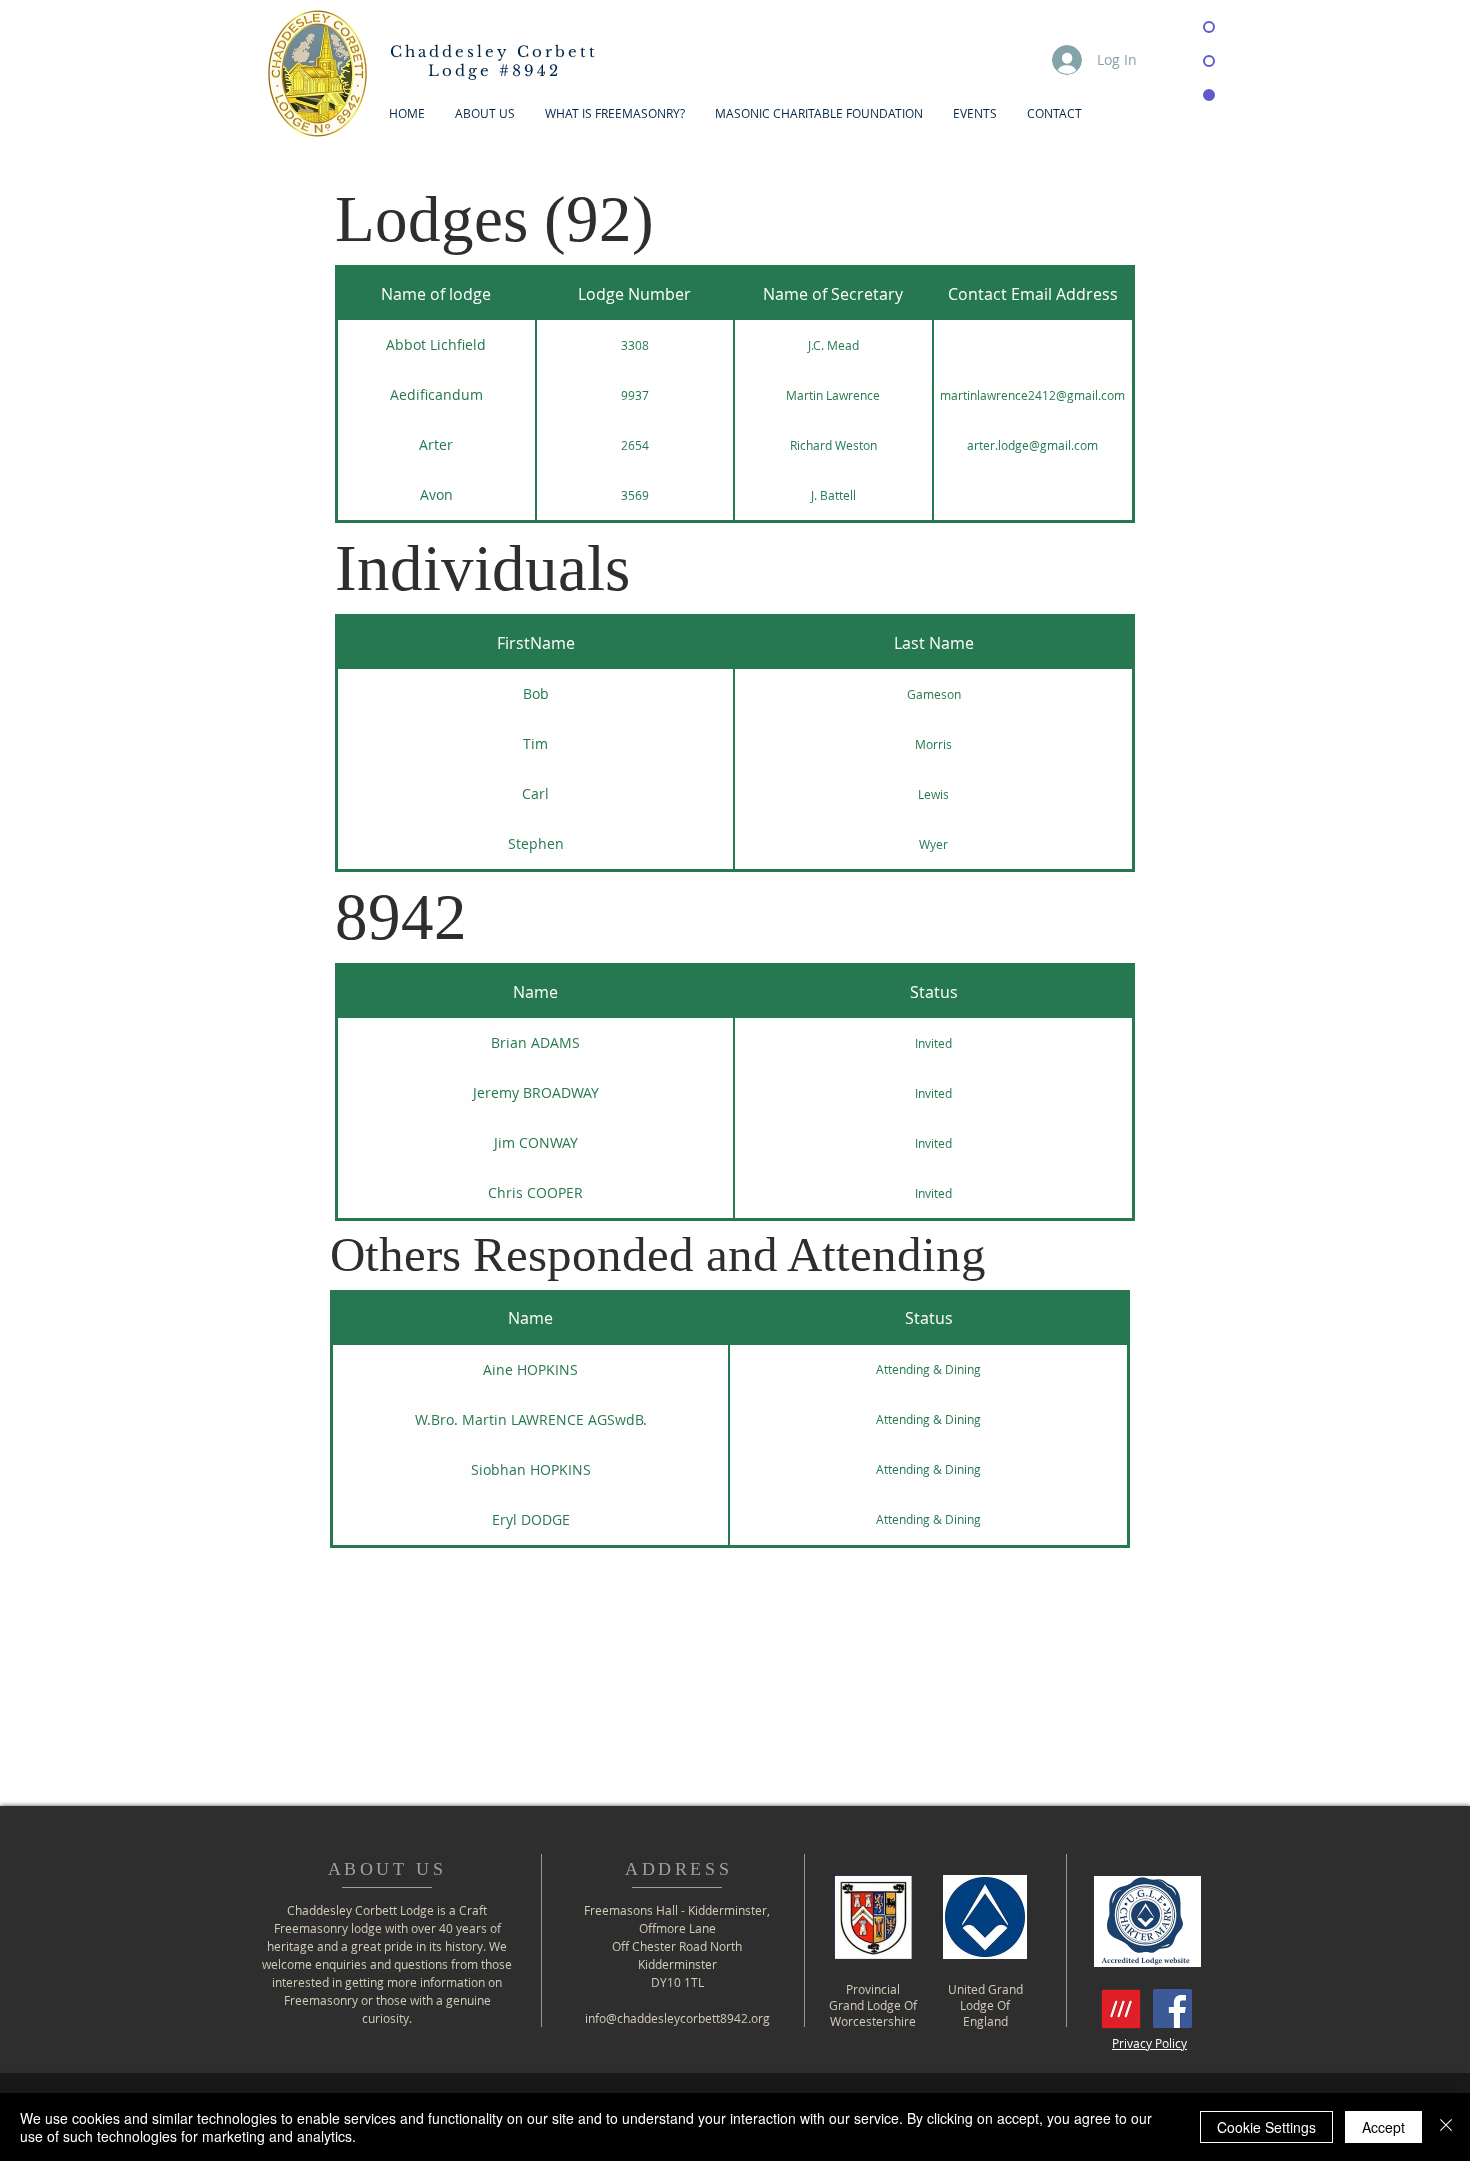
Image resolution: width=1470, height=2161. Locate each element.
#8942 (494, 61)
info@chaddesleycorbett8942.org (677, 2018)
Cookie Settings (1266, 2127)
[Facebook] (1172, 2008)
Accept (1383, 2127)
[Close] (1446, 2127)
